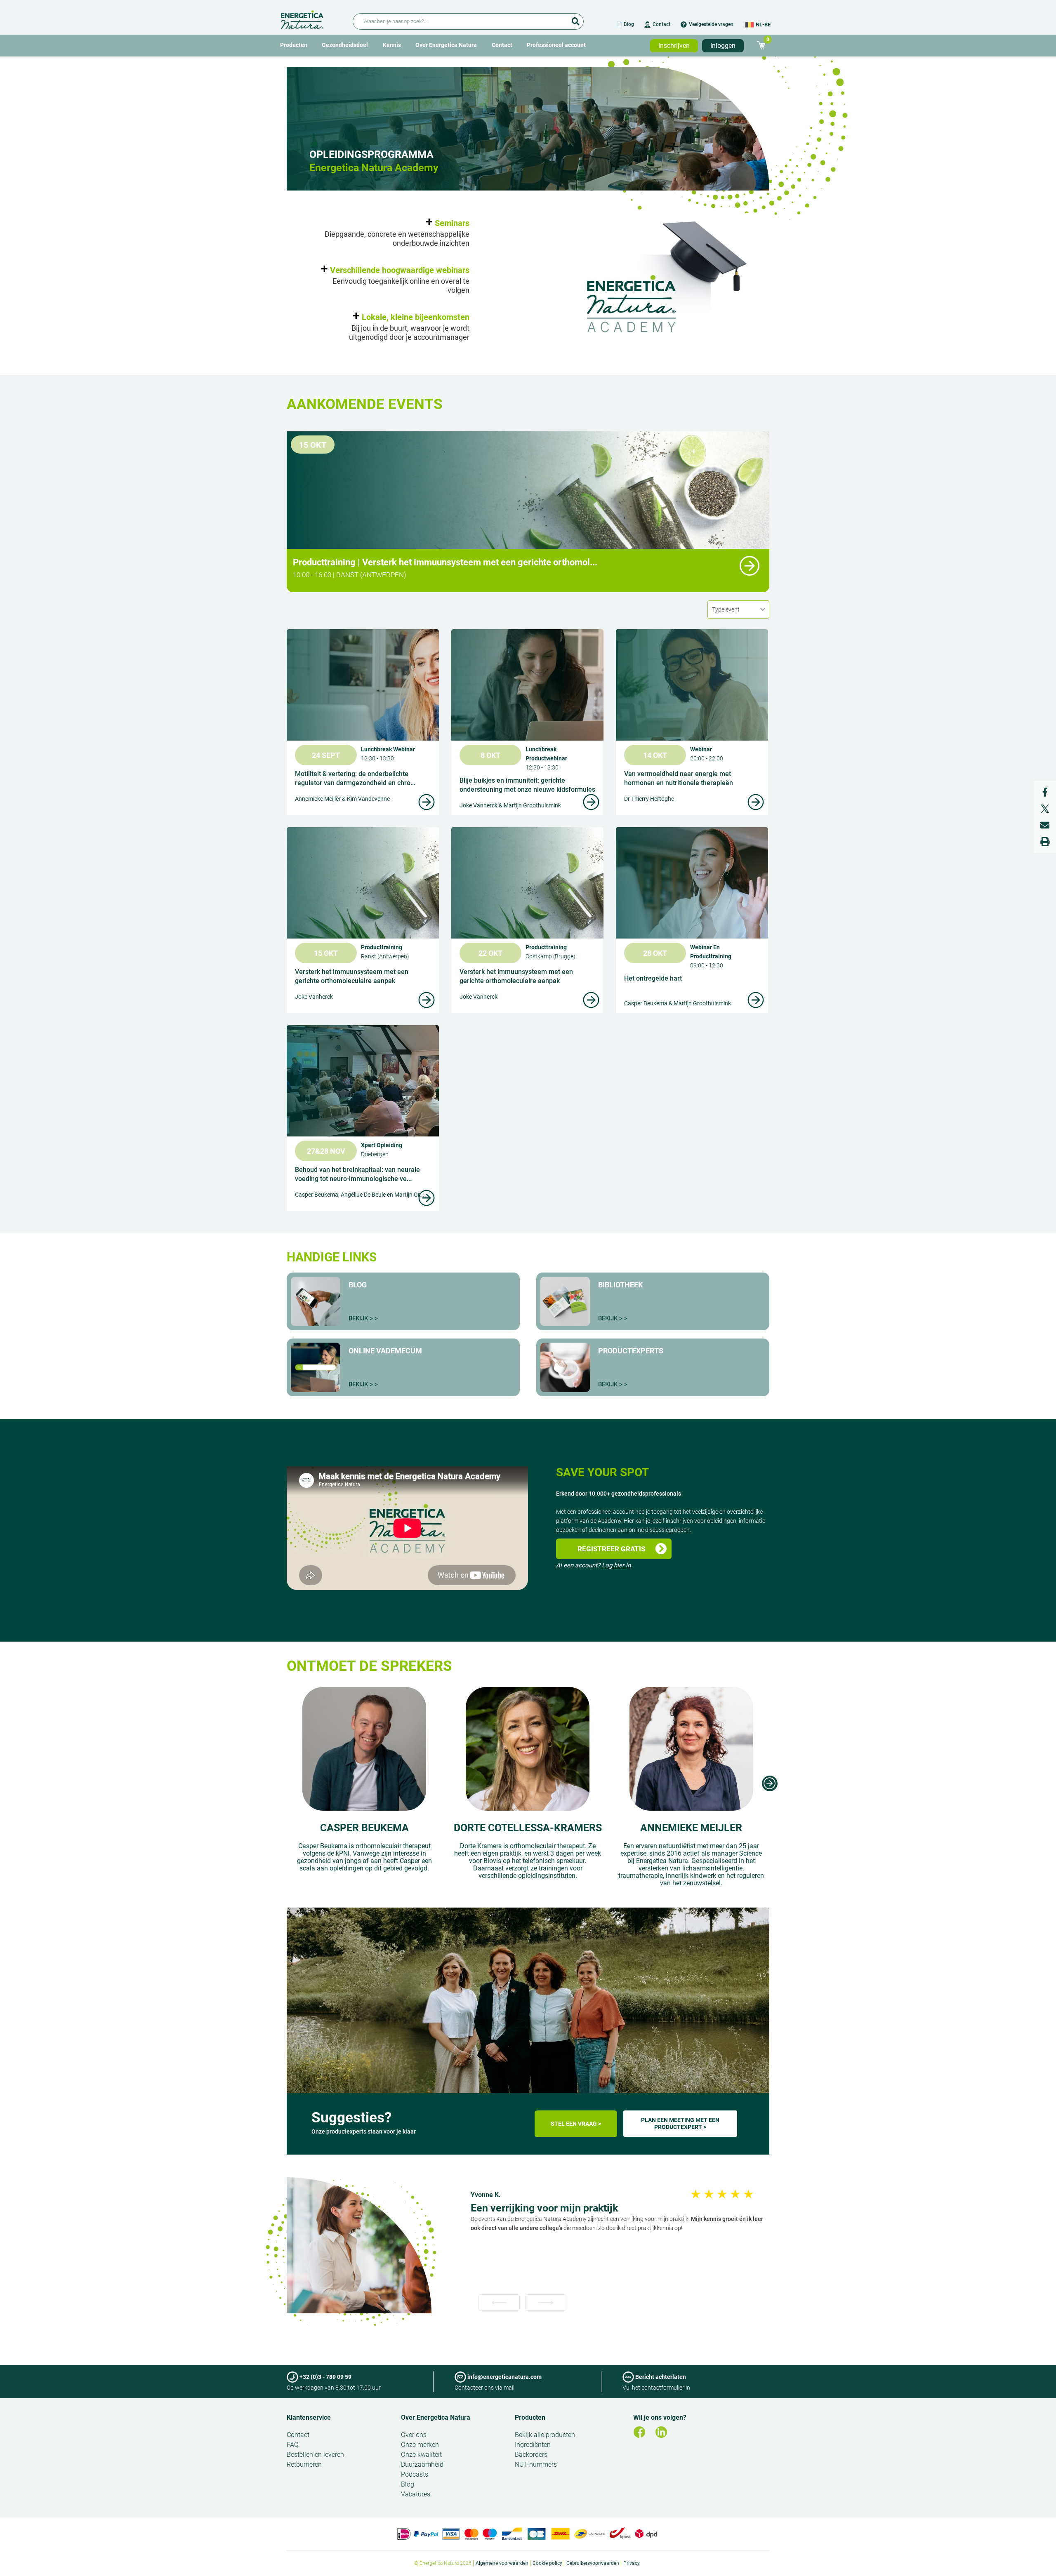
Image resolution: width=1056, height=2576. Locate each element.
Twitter (1045, 809)
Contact (661, 24)
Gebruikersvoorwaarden (593, 2563)
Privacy (632, 2563)
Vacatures (416, 2494)
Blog (408, 2484)
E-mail (1045, 825)
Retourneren (304, 2464)
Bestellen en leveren (315, 2455)
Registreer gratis (611, 1549)
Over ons (414, 2435)
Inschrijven (674, 46)
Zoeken (575, 19)
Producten (294, 45)
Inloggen (723, 46)
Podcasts (415, 2474)
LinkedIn (661, 2432)
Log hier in (616, 1565)
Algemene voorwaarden (502, 2563)
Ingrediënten (533, 2445)
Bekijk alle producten (545, 2435)
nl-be (763, 25)
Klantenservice (309, 2417)
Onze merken (420, 2445)
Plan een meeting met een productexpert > (680, 2123)
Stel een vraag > (576, 2124)
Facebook (1045, 792)
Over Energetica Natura (446, 45)
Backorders (531, 2455)
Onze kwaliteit (421, 2455)
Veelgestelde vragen (711, 24)
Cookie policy (547, 2563)
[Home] (312, 18)
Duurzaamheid (422, 2464)
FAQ (293, 2445)
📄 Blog (625, 24)
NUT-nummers (536, 2464)
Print (1045, 842)
